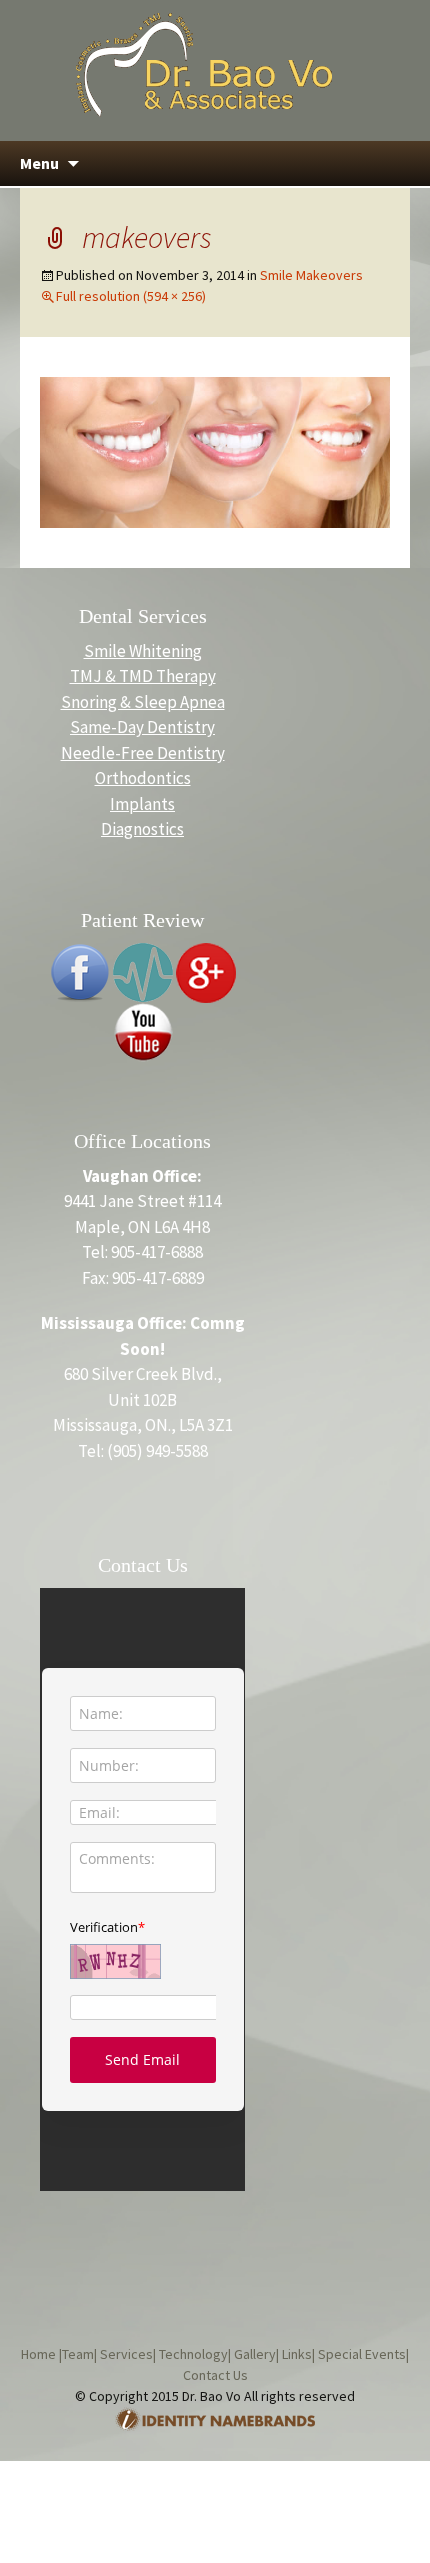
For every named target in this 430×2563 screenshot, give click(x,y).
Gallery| (255, 2354)
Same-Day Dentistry (142, 727)
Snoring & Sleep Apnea (143, 702)
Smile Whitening (143, 651)
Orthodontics (143, 778)
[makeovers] (215, 451)
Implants (142, 804)
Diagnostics (142, 829)
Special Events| (362, 2354)
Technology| (193, 2354)
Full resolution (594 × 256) (131, 296)
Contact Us (215, 2375)
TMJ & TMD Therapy (143, 676)
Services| (126, 2354)
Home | (41, 2354)
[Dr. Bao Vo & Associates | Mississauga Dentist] (204, 63)
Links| (297, 2354)
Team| (79, 2354)
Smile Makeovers (311, 275)
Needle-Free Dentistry (143, 753)
